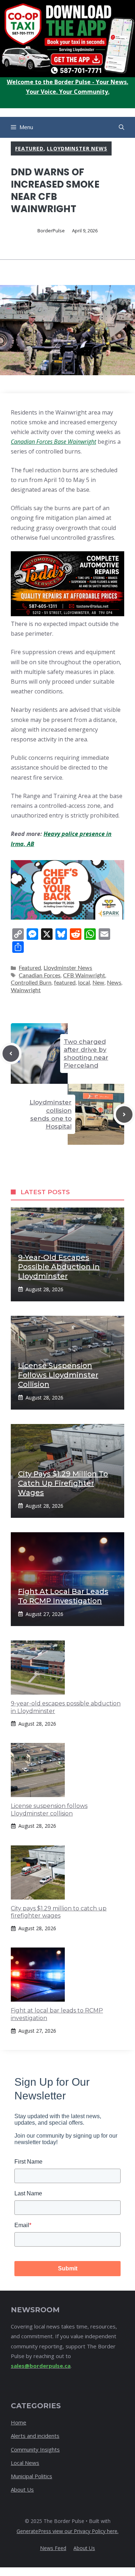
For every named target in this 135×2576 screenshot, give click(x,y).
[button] (121, 127)
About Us (22, 2489)
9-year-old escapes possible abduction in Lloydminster (59, 1267)
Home (19, 2422)
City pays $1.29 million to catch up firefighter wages (63, 1483)
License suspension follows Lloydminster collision (58, 1375)
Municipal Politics (31, 2476)
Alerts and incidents (35, 2436)
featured (65, 983)
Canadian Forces (40, 976)
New (98, 983)
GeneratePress (35, 2531)
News (114, 983)
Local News (25, 2463)
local (84, 983)
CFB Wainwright (84, 976)
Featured (29, 148)
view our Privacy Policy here (85, 2531)
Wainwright (26, 990)
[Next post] (124, 1114)
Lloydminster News (77, 148)
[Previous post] (11, 1053)
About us (84, 2548)
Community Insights (35, 2449)
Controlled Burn (31, 983)
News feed (53, 2548)
